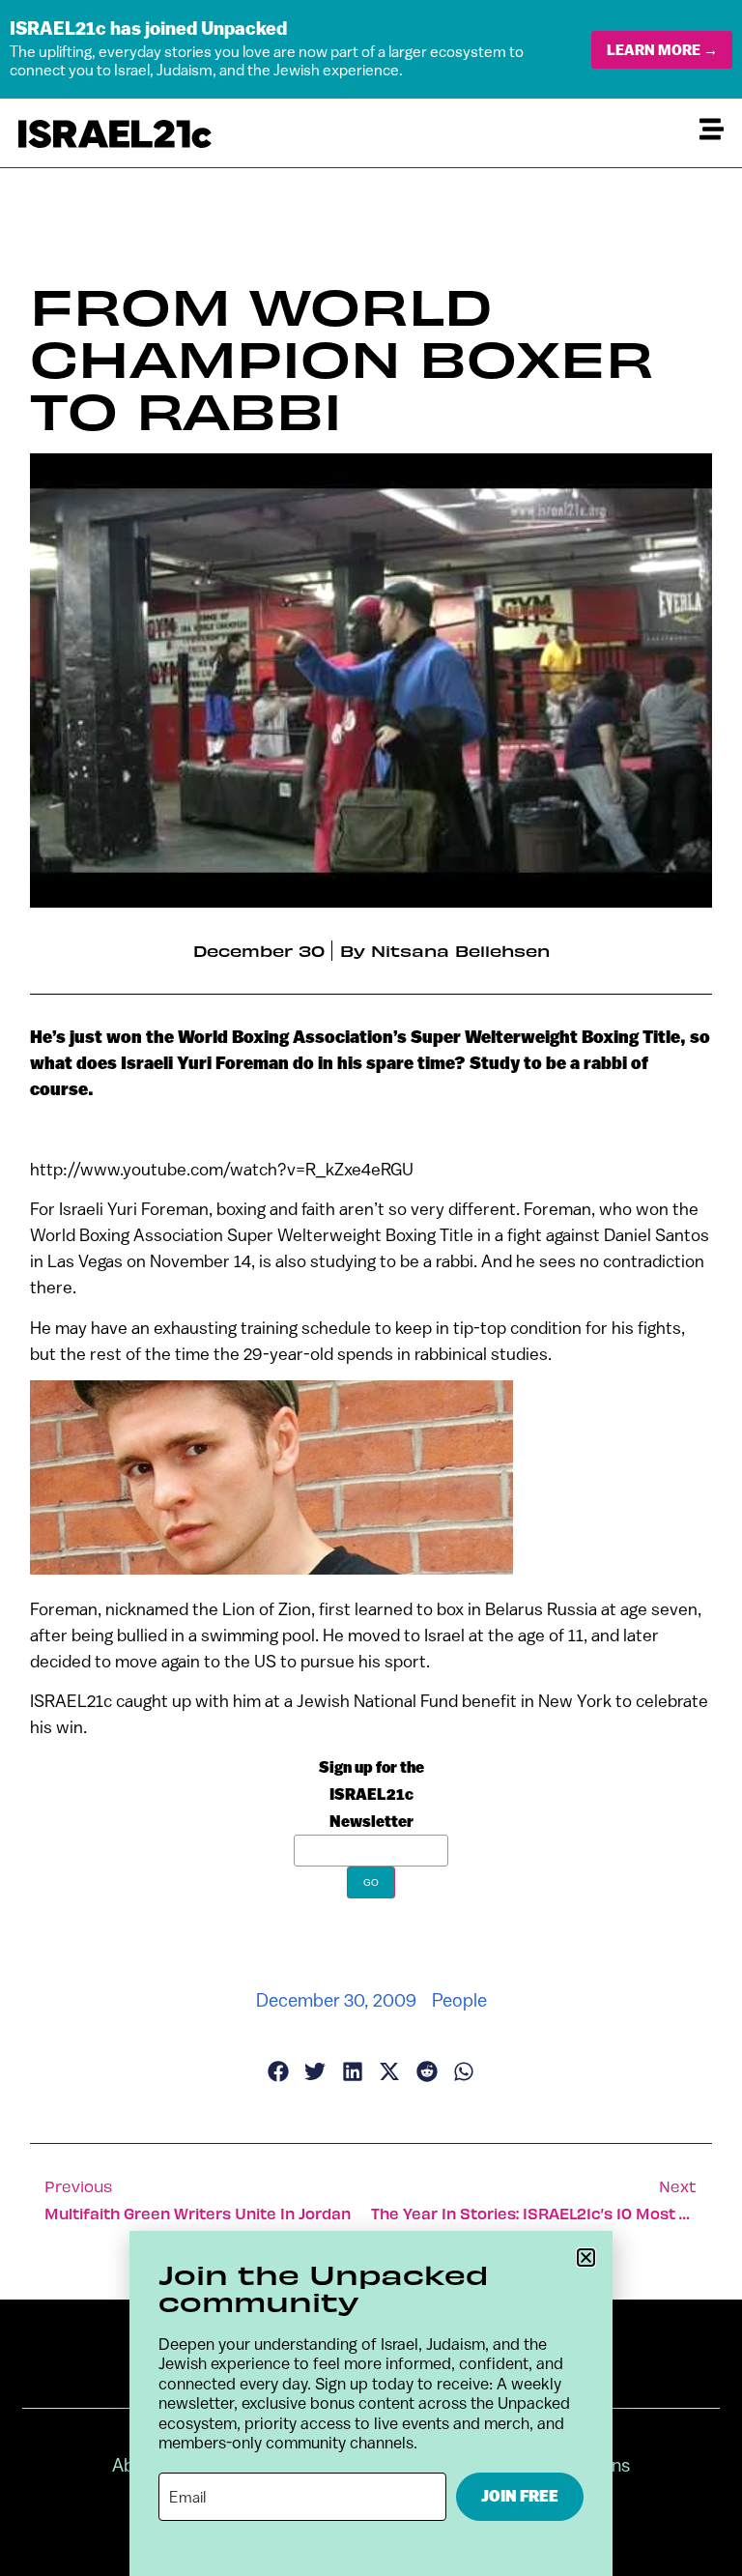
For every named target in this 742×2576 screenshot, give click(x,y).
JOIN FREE (520, 2496)
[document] (371, 1288)
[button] (586, 2258)
